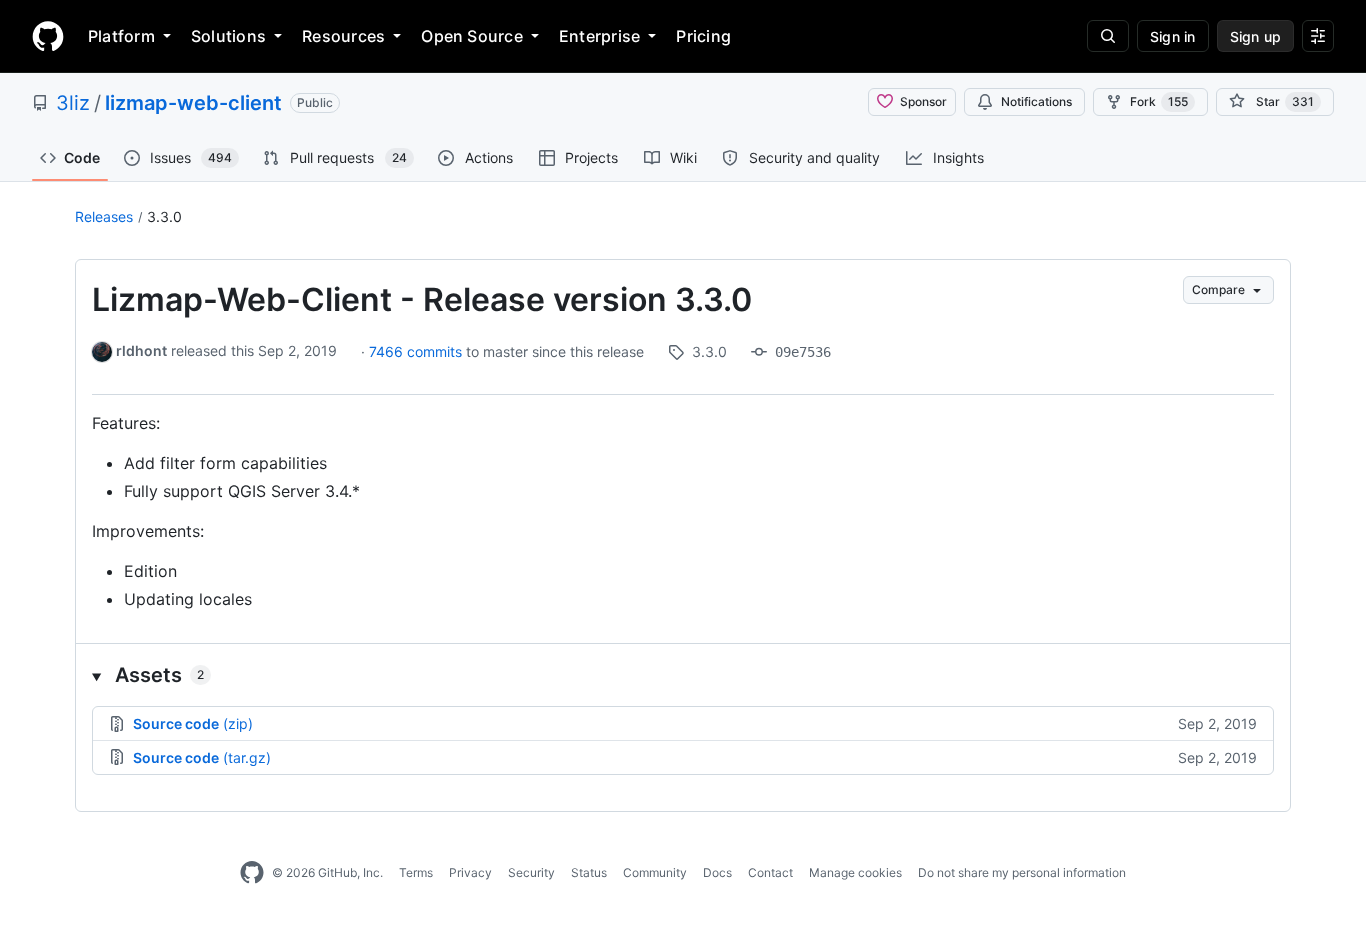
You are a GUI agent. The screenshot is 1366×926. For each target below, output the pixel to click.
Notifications (1036, 101)
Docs (717, 872)
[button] (683, 675)
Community (655, 872)
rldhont (141, 350)
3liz (73, 103)
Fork (1159, 101)
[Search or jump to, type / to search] (1108, 36)
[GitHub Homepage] (252, 873)
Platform (121, 36)
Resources (343, 36)
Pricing (703, 36)
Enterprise (599, 36)
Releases (104, 216)
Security (531, 872)
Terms (416, 872)
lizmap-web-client (193, 103)
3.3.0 (164, 216)
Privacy (470, 872)
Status (589, 872)
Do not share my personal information (1022, 872)
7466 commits (417, 351)
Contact (770, 872)
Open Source (472, 36)
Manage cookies (855, 872)
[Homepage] (48, 36)
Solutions (228, 36)
